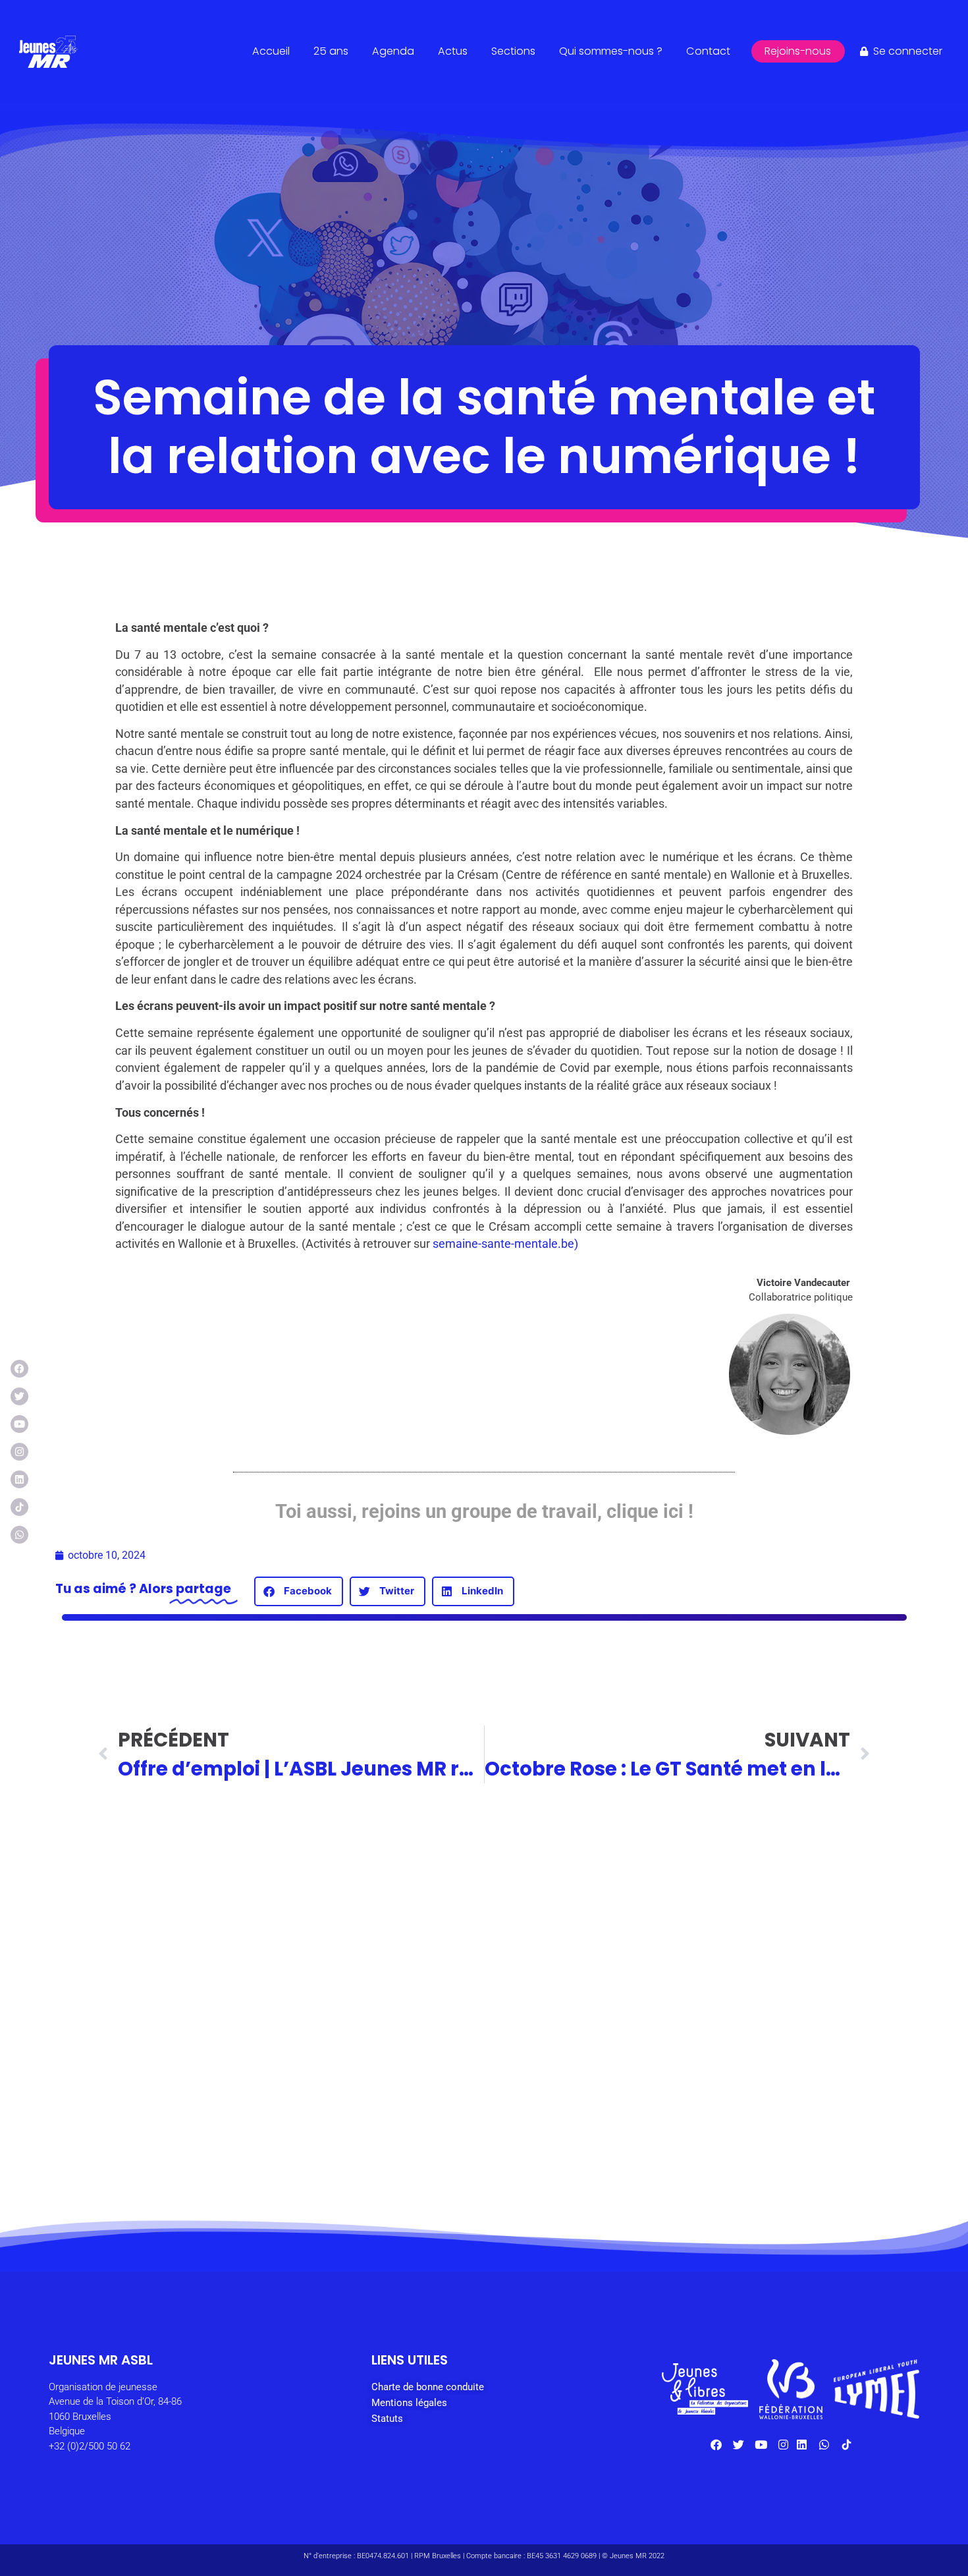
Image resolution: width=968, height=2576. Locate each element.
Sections (513, 51)
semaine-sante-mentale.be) (507, 1244)
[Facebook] (19, 1369)
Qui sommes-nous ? (611, 51)
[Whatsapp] (19, 1535)
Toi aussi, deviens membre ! (378, 2163)
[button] (299, 1591)
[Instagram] (19, 1452)
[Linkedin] (19, 1479)
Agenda (393, 51)
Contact (708, 51)
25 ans (331, 51)
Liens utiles (410, 2360)
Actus (453, 51)
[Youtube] (19, 1424)
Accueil (271, 51)
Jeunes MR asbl (101, 2360)
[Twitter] (19, 1396)
